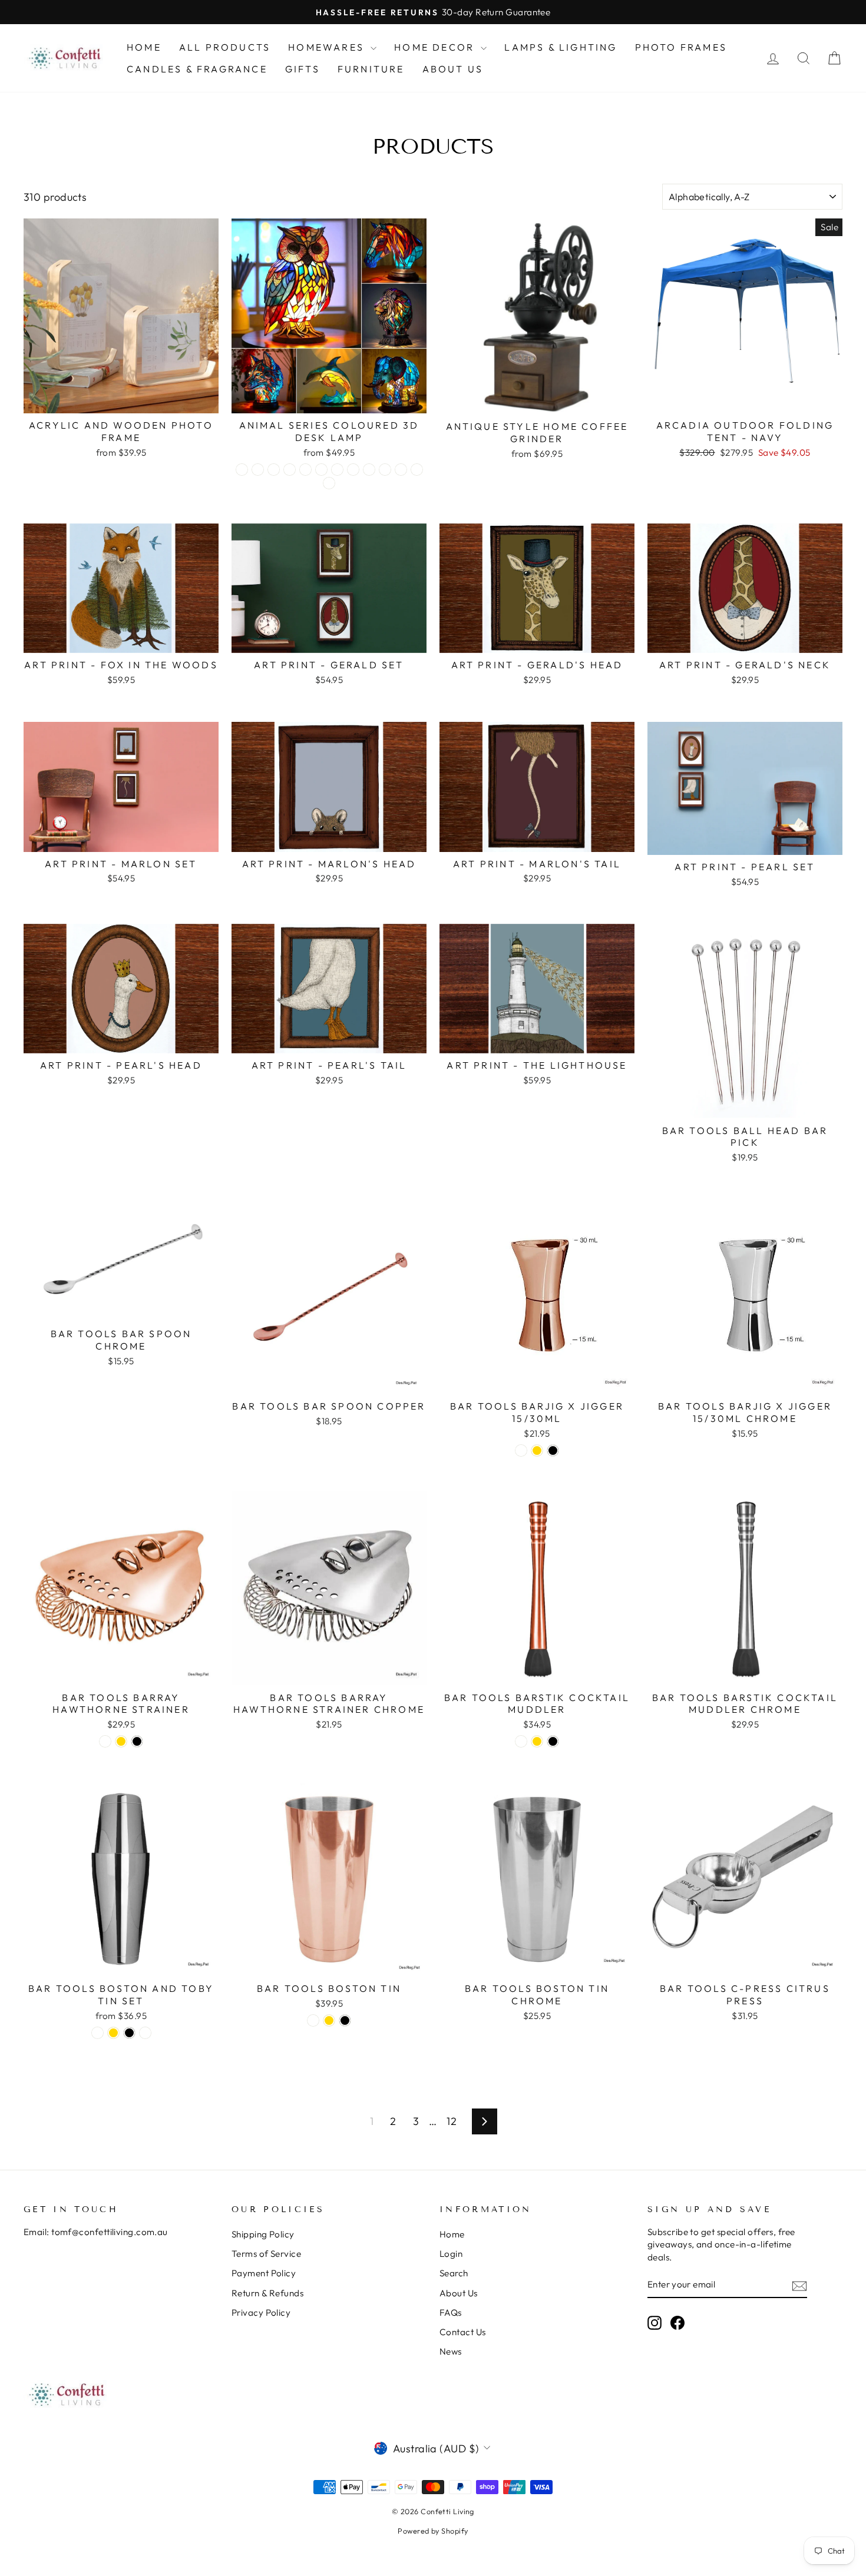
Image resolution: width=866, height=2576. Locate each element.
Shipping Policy (263, 2234)
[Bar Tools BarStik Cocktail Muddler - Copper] (521, 1741)
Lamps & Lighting (561, 47)
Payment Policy (264, 2273)
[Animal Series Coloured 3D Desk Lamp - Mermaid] (353, 470)
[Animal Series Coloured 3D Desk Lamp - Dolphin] (274, 470)
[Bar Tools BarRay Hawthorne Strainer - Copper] (105, 1741)
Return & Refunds (267, 2293)
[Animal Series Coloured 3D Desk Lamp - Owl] (369, 470)
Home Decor (436, 47)
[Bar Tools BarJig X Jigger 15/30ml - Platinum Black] (553, 1451)
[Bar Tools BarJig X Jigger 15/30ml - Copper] (521, 1451)
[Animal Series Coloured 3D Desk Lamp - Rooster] (258, 470)
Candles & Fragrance (197, 69)
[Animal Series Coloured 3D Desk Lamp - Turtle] (385, 470)
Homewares (328, 47)
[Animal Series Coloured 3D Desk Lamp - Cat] (242, 470)
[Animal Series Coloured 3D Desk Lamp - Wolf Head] (401, 470)
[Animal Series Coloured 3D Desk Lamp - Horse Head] (321, 470)
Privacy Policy (261, 2313)
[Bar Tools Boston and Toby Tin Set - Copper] (97, 2033)
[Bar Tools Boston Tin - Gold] (329, 2020)
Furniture (371, 69)
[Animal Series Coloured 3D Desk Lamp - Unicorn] (329, 483)
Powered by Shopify (433, 2531)
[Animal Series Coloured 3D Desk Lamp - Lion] (337, 470)
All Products (225, 47)
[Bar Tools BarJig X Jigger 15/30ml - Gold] (537, 1451)
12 (452, 2121)
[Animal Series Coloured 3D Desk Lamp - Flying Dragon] (305, 470)
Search (454, 2273)
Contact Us (463, 2332)
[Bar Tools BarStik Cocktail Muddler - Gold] (537, 1741)
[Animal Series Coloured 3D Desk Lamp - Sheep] (417, 470)
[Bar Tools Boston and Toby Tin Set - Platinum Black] (129, 2033)
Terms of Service (266, 2254)
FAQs (451, 2313)
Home (144, 47)
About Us (453, 69)
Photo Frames (681, 47)
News (451, 2351)
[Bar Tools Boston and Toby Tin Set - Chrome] (145, 2033)
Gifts (303, 69)
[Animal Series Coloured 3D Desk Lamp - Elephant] (290, 470)
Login (451, 2254)
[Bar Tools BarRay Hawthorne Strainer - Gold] (121, 1741)
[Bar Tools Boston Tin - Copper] (313, 2020)
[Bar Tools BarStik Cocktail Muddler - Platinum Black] (553, 1741)
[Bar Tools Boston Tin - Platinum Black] (345, 2020)
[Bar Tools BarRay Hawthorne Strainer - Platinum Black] (137, 1741)
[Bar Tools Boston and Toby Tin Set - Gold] (113, 2033)
